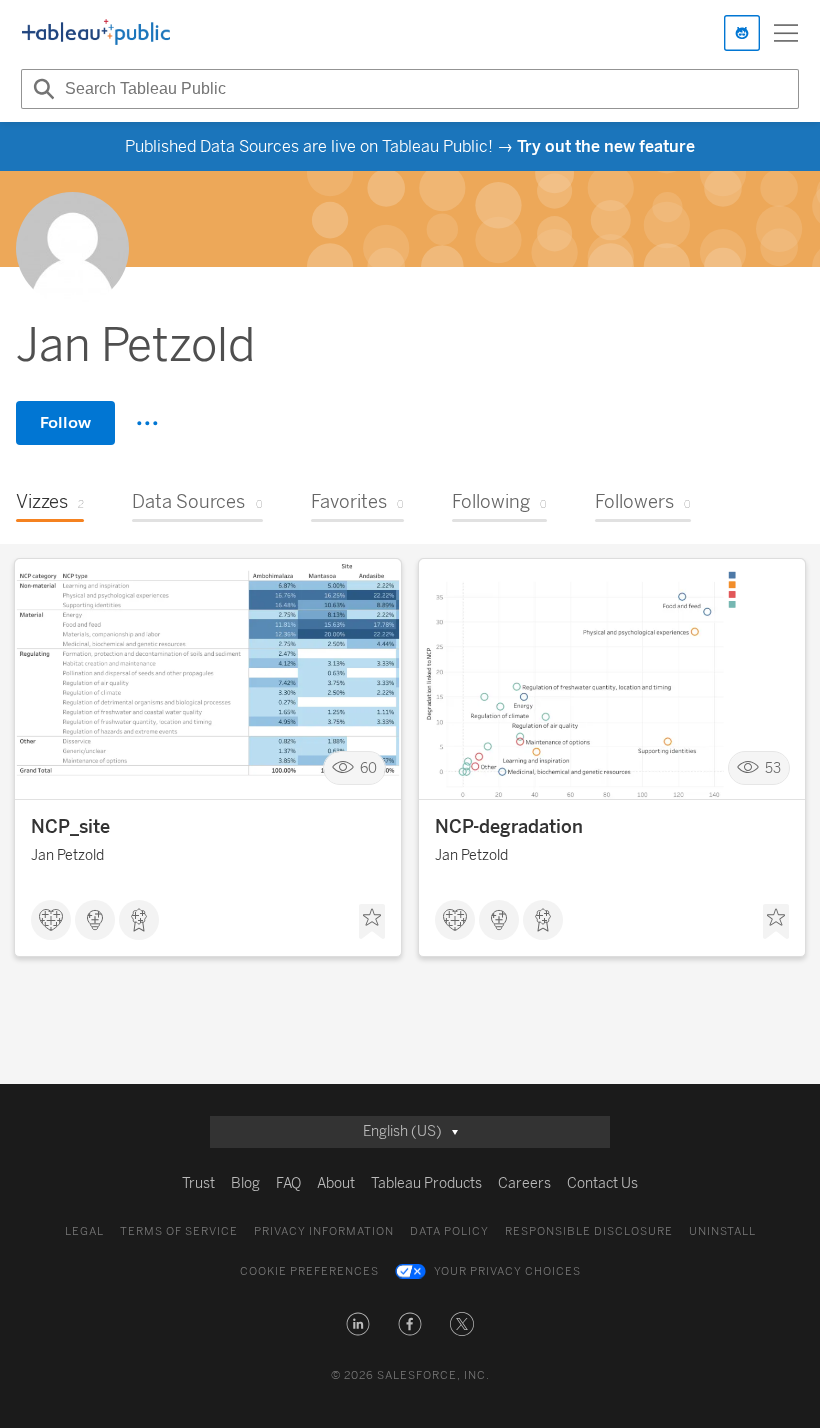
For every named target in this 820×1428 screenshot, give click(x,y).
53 (773, 768)
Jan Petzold (67, 855)
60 (368, 768)
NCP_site (70, 827)
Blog (245, 1183)
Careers (524, 1183)
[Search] (41, 89)
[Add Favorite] (372, 922)
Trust (198, 1183)
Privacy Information (324, 1231)
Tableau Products (426, 1183)
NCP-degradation (509, 827)
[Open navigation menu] (786, 33)
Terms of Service (179, 1231)
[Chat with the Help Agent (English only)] (742, 33)
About (336, 1183)
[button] (358, 1324)
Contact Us (602, 1183)
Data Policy (449, 1231)
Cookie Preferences (309, 1271)
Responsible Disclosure (589, 1231)
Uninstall (722, 1231)
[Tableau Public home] (96, 33)
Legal (84, 1231)
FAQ (288, 1183)
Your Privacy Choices (507, 1271)
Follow (65, 422)
